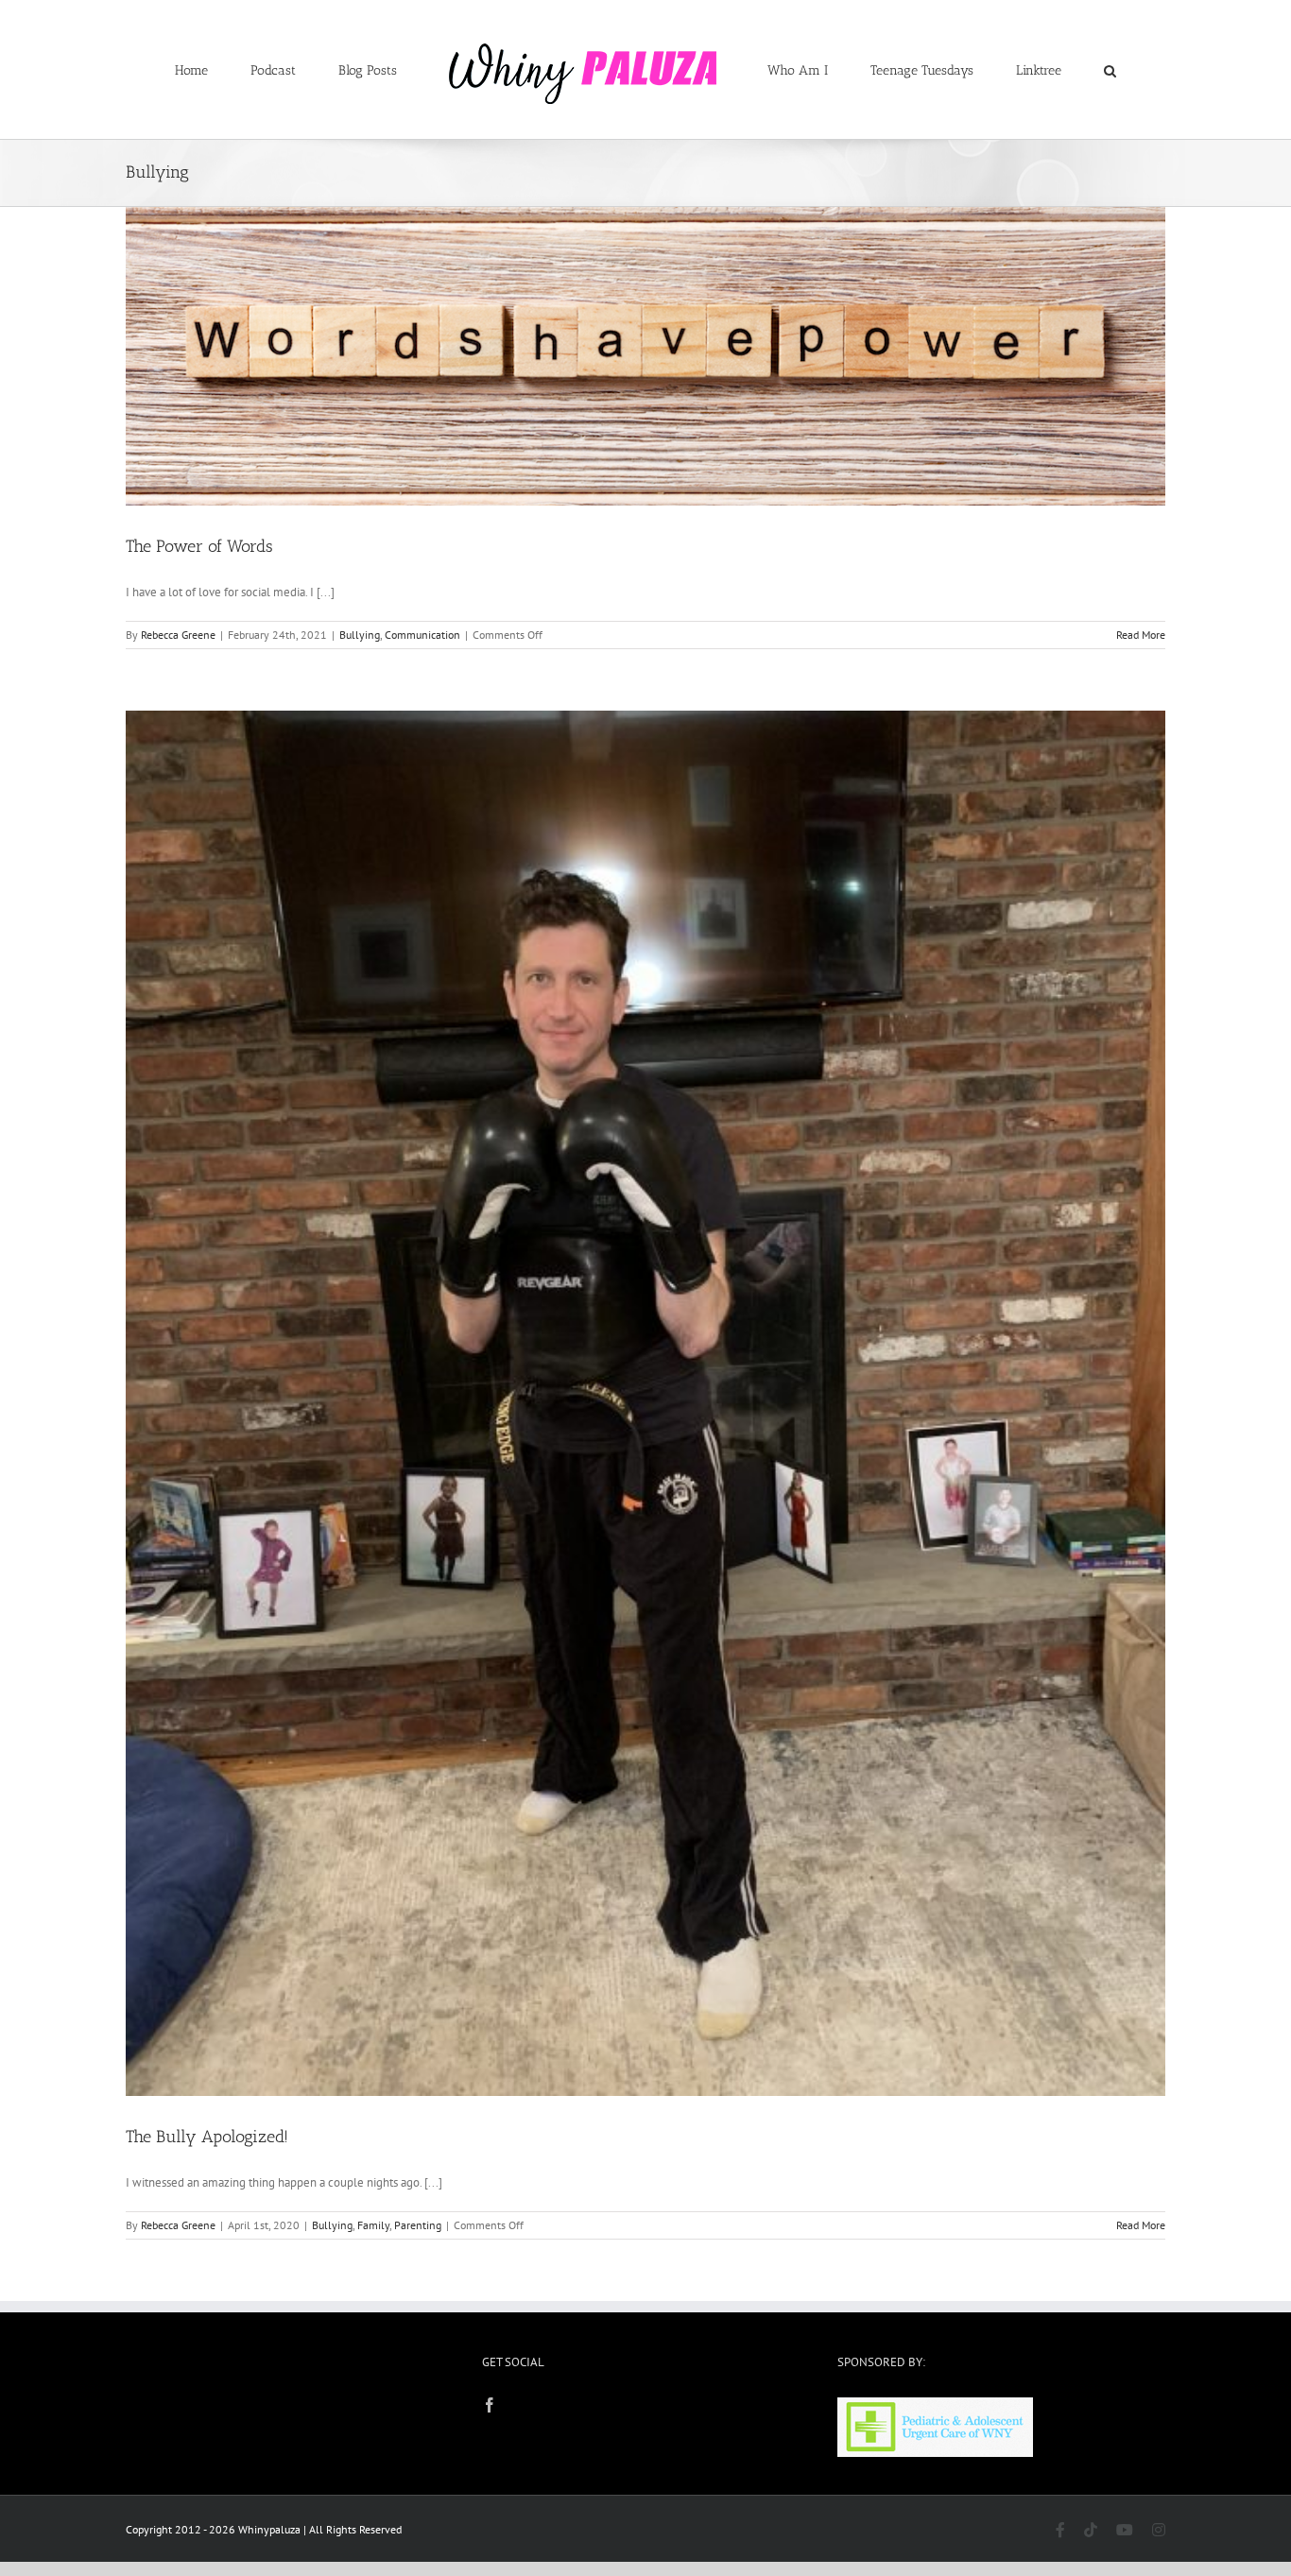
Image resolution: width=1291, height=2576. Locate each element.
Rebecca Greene (178, 635)
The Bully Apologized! (207, 2137)
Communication (422, 635)
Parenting (418, 2225)
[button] (1033, 70)
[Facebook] (490, 2405)
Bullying (360, 635)
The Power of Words (199, 546)
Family (373, 2225)
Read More (1141, 635)
